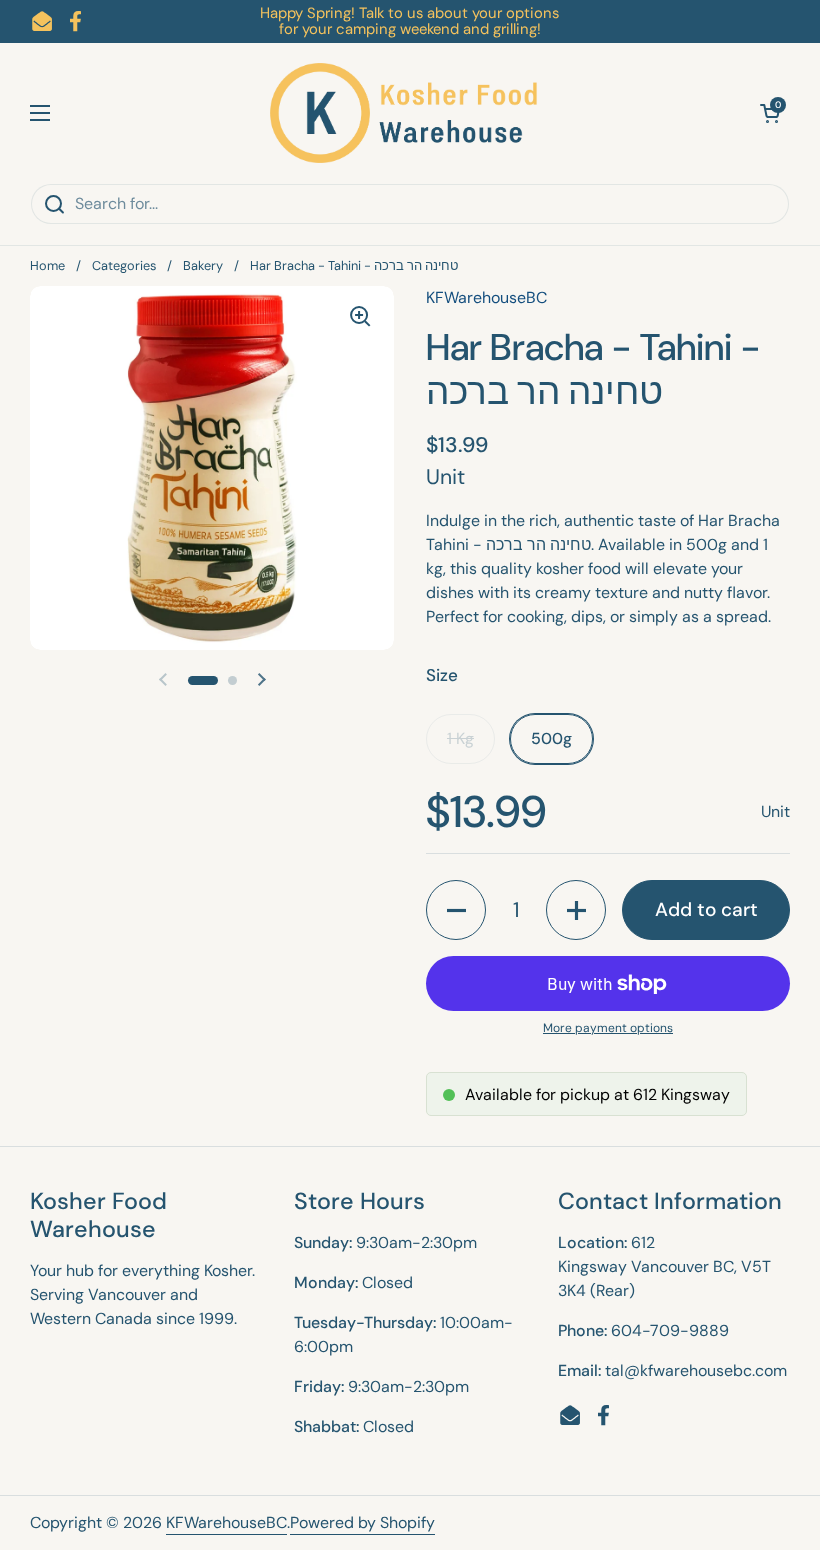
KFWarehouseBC (226, 1522)
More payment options (608, 1028)
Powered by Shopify (362, 1522)
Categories (124, 265)
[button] (770, 113)
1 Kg (460, 738)
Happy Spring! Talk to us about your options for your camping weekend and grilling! (409, 21)
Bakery (203, 265)
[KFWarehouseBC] (405, 113)
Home (47, 265)
